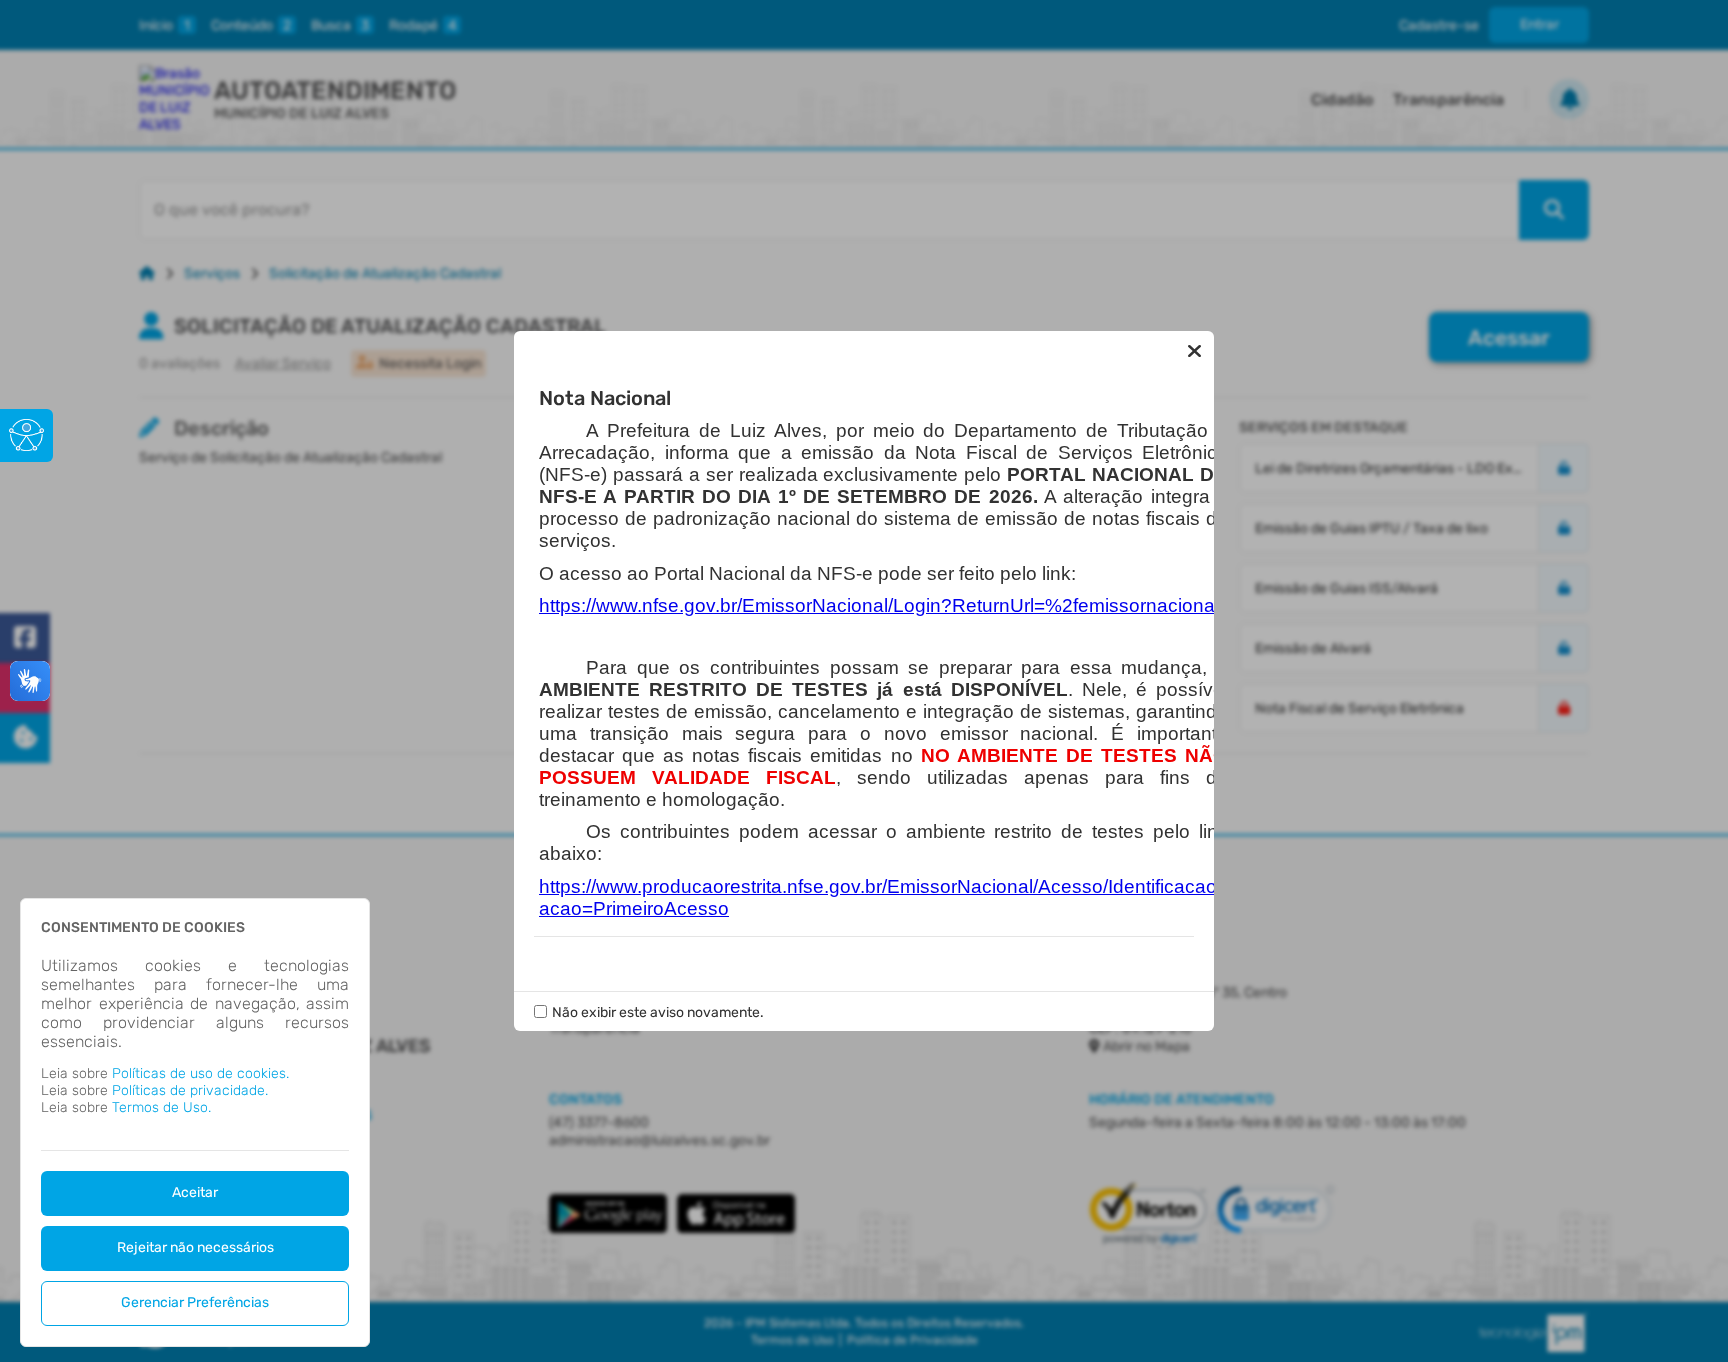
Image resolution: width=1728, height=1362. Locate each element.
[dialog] (195, 1122)
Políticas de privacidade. (190, 1090)
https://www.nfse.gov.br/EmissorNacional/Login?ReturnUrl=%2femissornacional (879, 605)
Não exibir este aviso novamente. (658, 1012)
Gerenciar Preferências (195, 1302)
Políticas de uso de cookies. (200, 1073)
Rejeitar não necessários (195, 1247)
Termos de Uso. (161, 1107)
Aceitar (195, 1192)
